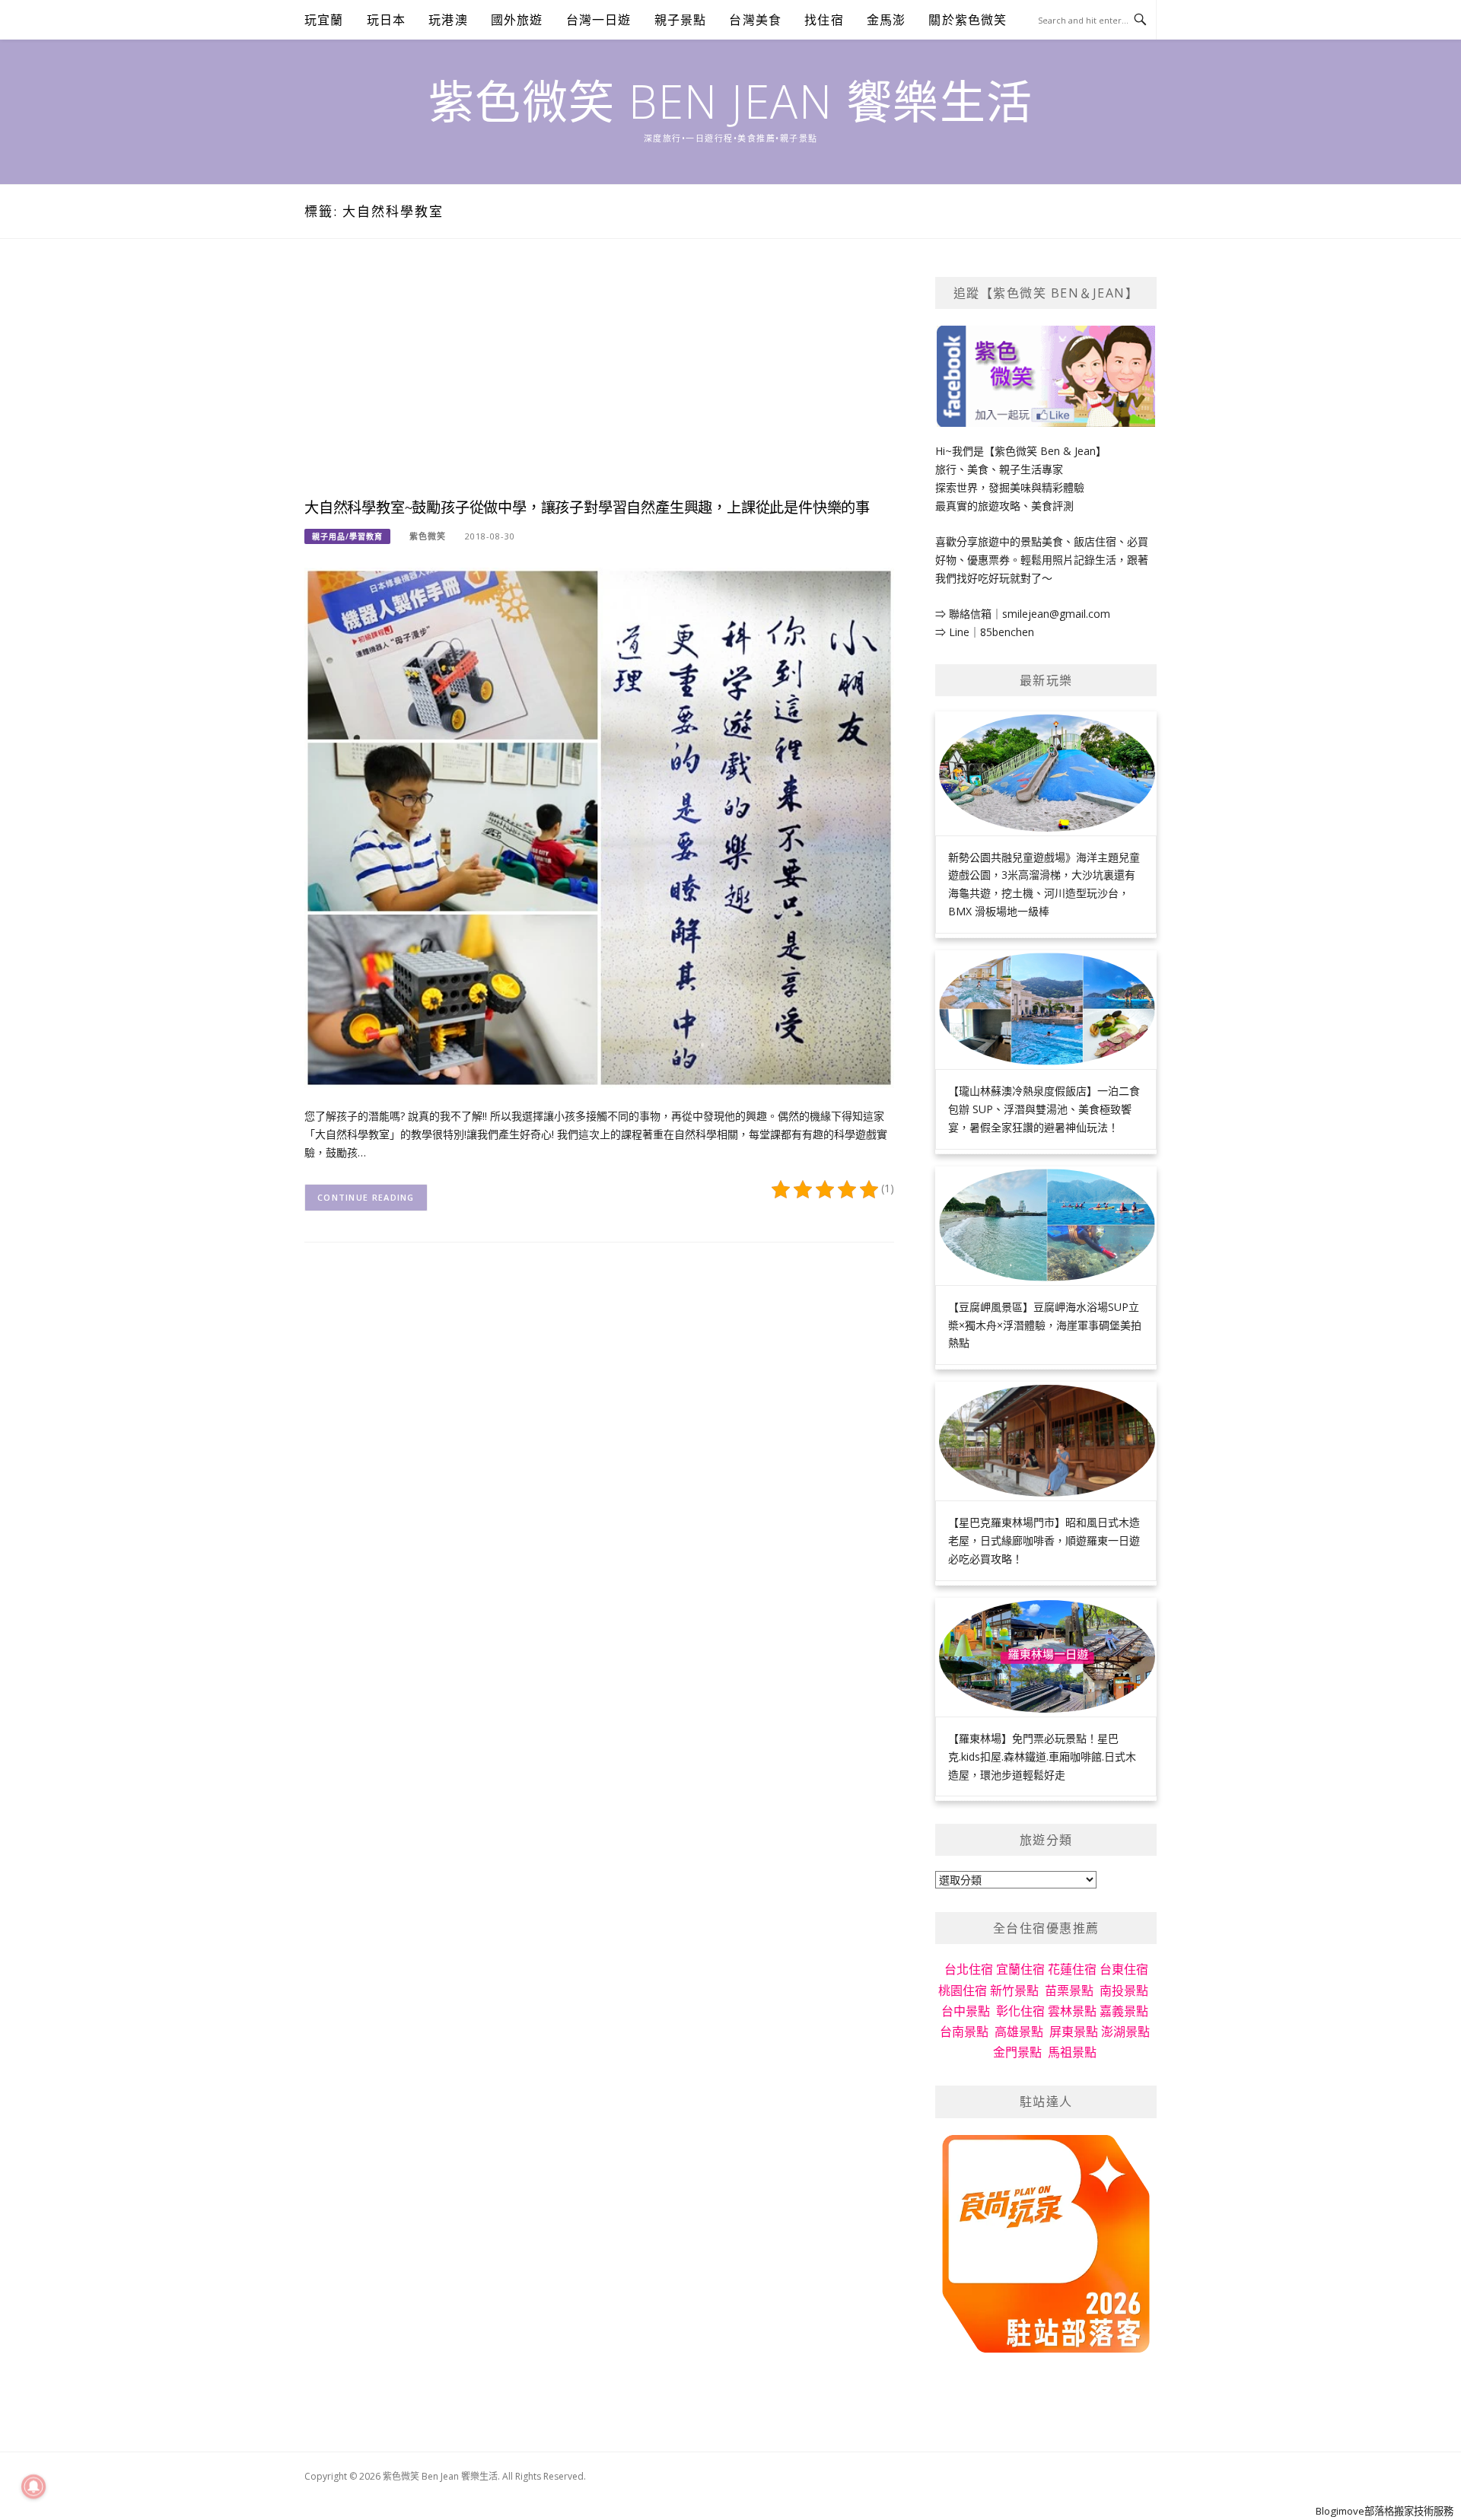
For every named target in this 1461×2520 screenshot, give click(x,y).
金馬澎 (886, 20)
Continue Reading (366, 1197)
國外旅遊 (517, 20)
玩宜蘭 (324, 20)
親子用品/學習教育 (347, 536)
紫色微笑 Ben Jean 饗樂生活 (731, 101)
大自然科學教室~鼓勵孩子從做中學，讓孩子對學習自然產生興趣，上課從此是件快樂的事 (587, 508)
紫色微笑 (428, 536)
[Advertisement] (599, 383)
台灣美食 (755, 20)
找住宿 (824, 20)
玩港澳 (448, 20)
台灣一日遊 (599, 20)
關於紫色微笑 (968, 20)
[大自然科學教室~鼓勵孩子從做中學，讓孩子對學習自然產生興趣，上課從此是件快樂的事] (599, 827)
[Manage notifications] (33, 2487)
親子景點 (681, 20)
